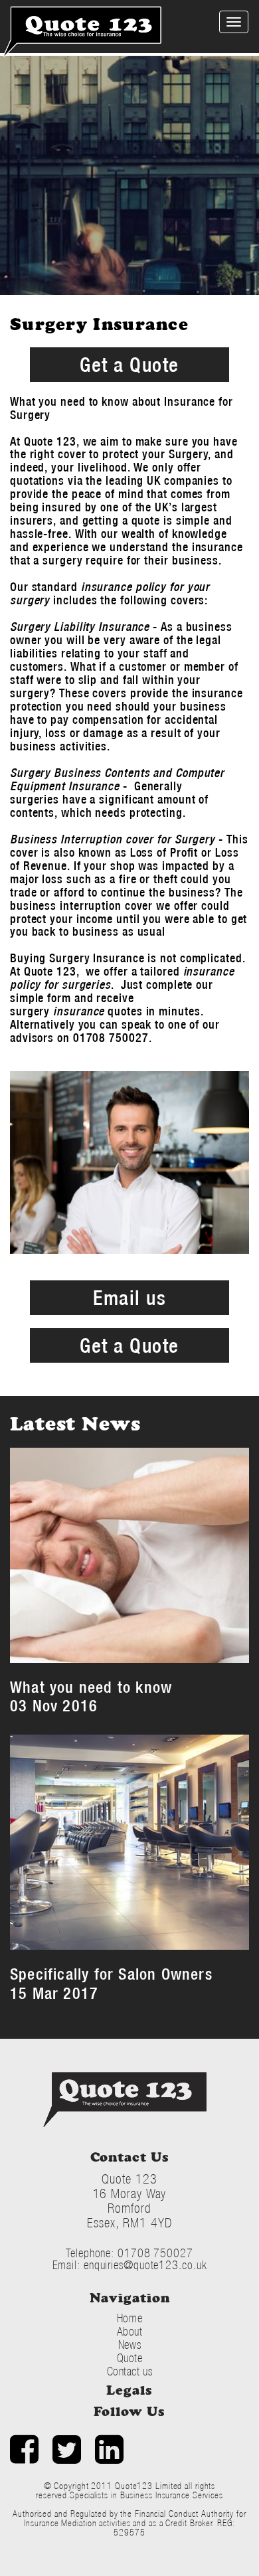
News (129, 2345)
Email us (129, 1297)
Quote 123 (125, 2100)
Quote (130, 2358)
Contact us (129, 2371)
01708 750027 (155, 2253)
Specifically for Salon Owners (111, 1974)
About (130, 2331)
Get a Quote (129, 364)
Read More (181, 1638)
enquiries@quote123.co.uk (145, 2265)
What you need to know (91, 1687)
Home (129, 2318)
